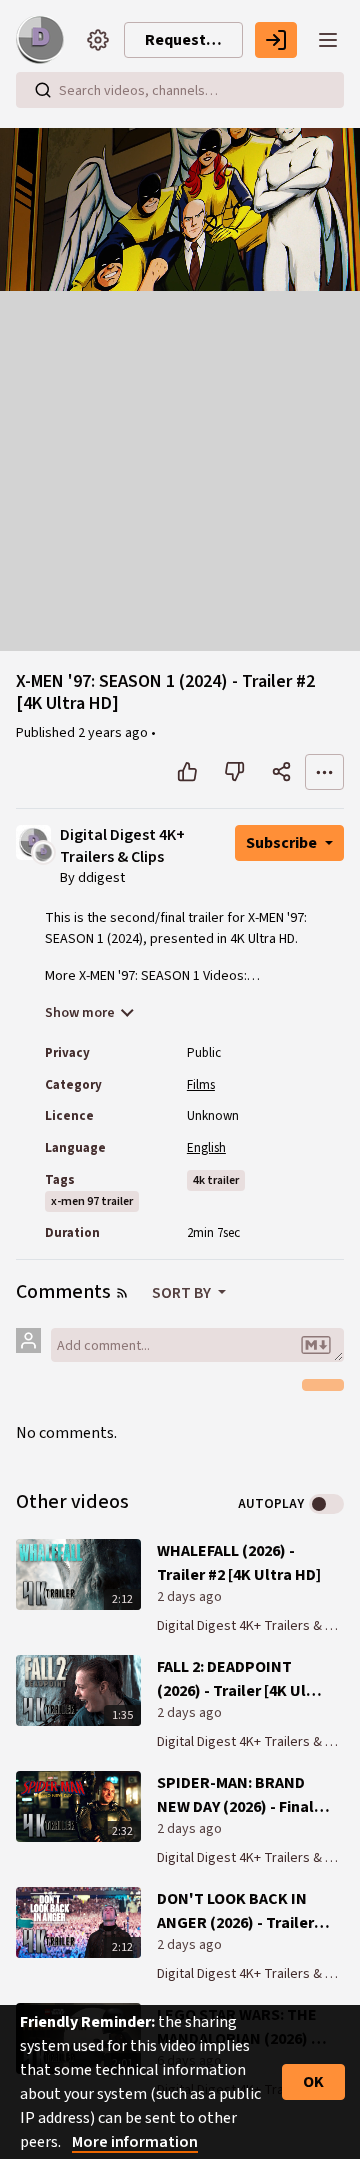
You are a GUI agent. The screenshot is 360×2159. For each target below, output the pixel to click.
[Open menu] (328, 40)
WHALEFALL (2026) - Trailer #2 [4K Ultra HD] (239, 1563)
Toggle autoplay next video (326, 1504)
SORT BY (183, 1293)
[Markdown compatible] (316, 1345)
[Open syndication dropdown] (122, 1293)
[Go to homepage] (44, 40)
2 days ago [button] (189, 1597)
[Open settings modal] (98, 40)
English (206, 1148)
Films (201, 1085)
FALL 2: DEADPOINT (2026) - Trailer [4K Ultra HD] (242, 1679)
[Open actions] (324, 772)
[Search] (43, 90)
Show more (80, 1013)
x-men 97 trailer (92, 1201)
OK (313, 2082)
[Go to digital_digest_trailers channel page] (43, 851)
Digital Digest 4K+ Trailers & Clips (122, 846)
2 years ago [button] (114, 733)
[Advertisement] (180, 471)
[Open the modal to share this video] (281, 772)
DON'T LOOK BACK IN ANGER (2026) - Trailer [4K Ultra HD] (235, 1911)
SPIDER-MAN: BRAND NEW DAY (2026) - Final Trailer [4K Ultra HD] (235, 1795)
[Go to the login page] (276, 40)
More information (135, 2142)
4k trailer (216, 1180)
